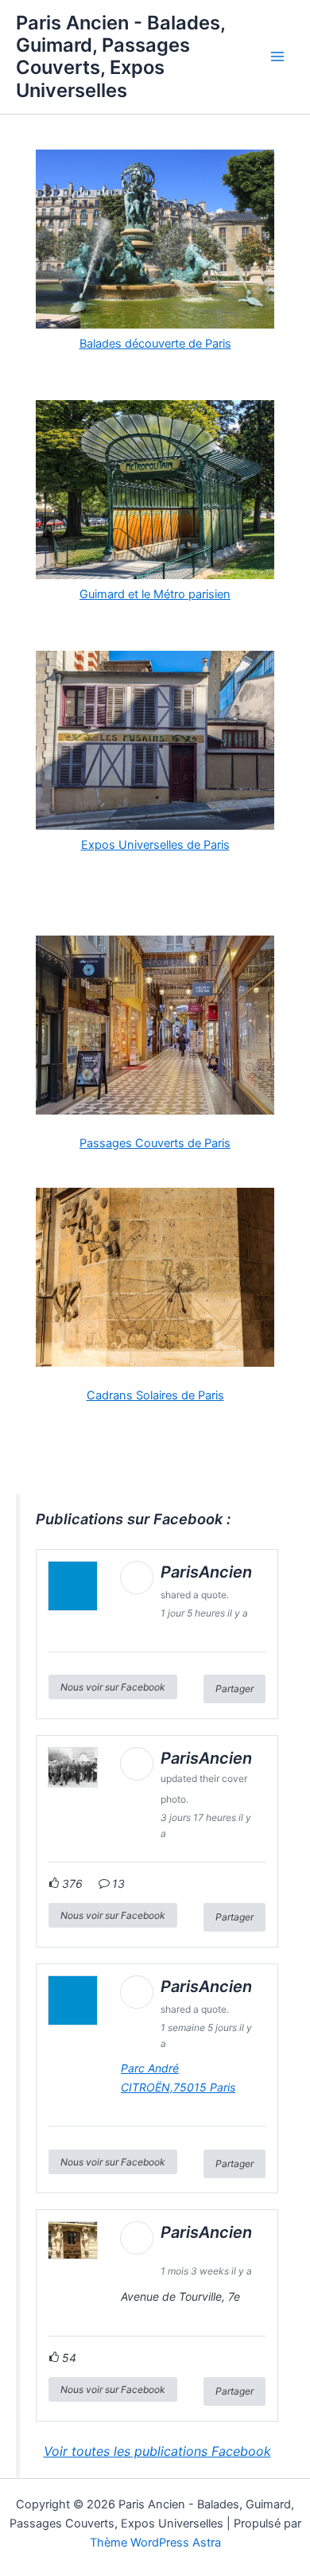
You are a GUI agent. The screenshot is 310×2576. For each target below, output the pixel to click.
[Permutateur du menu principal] (277, 57)
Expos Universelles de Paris (155, 845)
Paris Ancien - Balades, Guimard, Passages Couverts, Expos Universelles (120, 56)
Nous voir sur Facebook (113, 1687)
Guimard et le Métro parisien (155, 594)
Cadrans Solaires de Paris (155, 1395)
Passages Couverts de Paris (155, 1143)
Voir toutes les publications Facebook (157, 2451)
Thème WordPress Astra (155, 2543)
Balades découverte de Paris (155, 344)
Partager (234, 1689)
